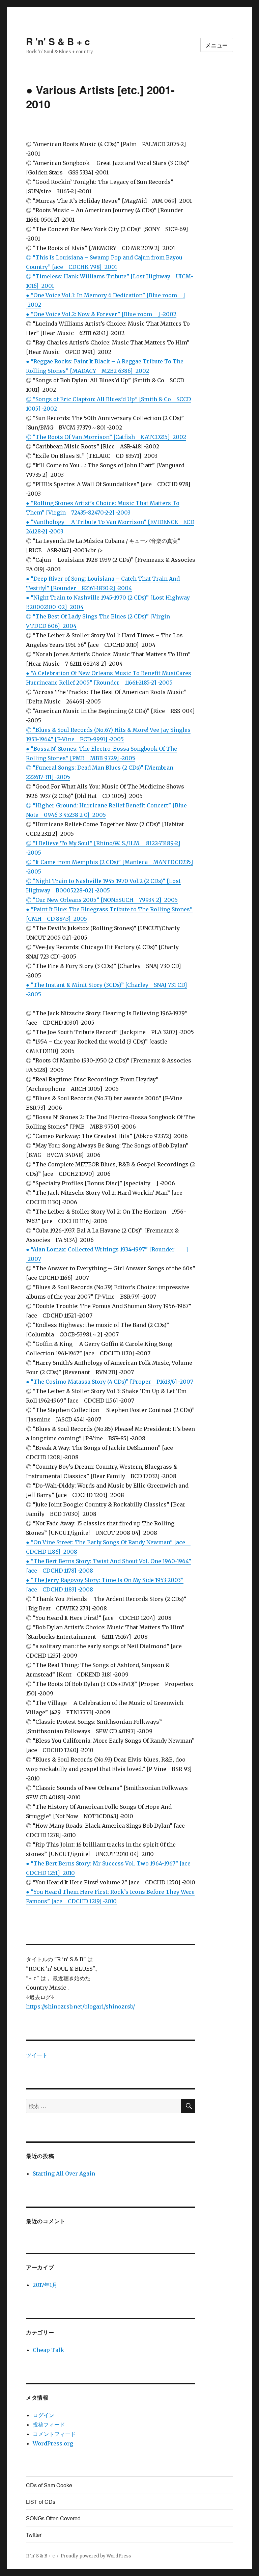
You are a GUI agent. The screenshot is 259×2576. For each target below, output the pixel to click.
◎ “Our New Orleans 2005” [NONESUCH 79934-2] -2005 (102, 900)
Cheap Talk (48, 2350)
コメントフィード (54, 2434)
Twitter (34, 2535)
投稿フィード (49, 2425)
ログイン (44, 2415)
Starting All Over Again (64, 2173)
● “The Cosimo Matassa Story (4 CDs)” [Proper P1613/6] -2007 (110, 1382)
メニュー (217, 45)
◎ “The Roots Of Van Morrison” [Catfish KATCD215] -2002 (106, 437)
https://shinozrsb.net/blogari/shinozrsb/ (80, 2006)
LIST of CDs (41, 2502)
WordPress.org (53, 2443)
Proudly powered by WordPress (96, 2556)
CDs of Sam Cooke (49, 2485)
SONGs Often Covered (53, 2518)
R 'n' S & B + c (58, 41)
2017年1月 (45, 2285)
